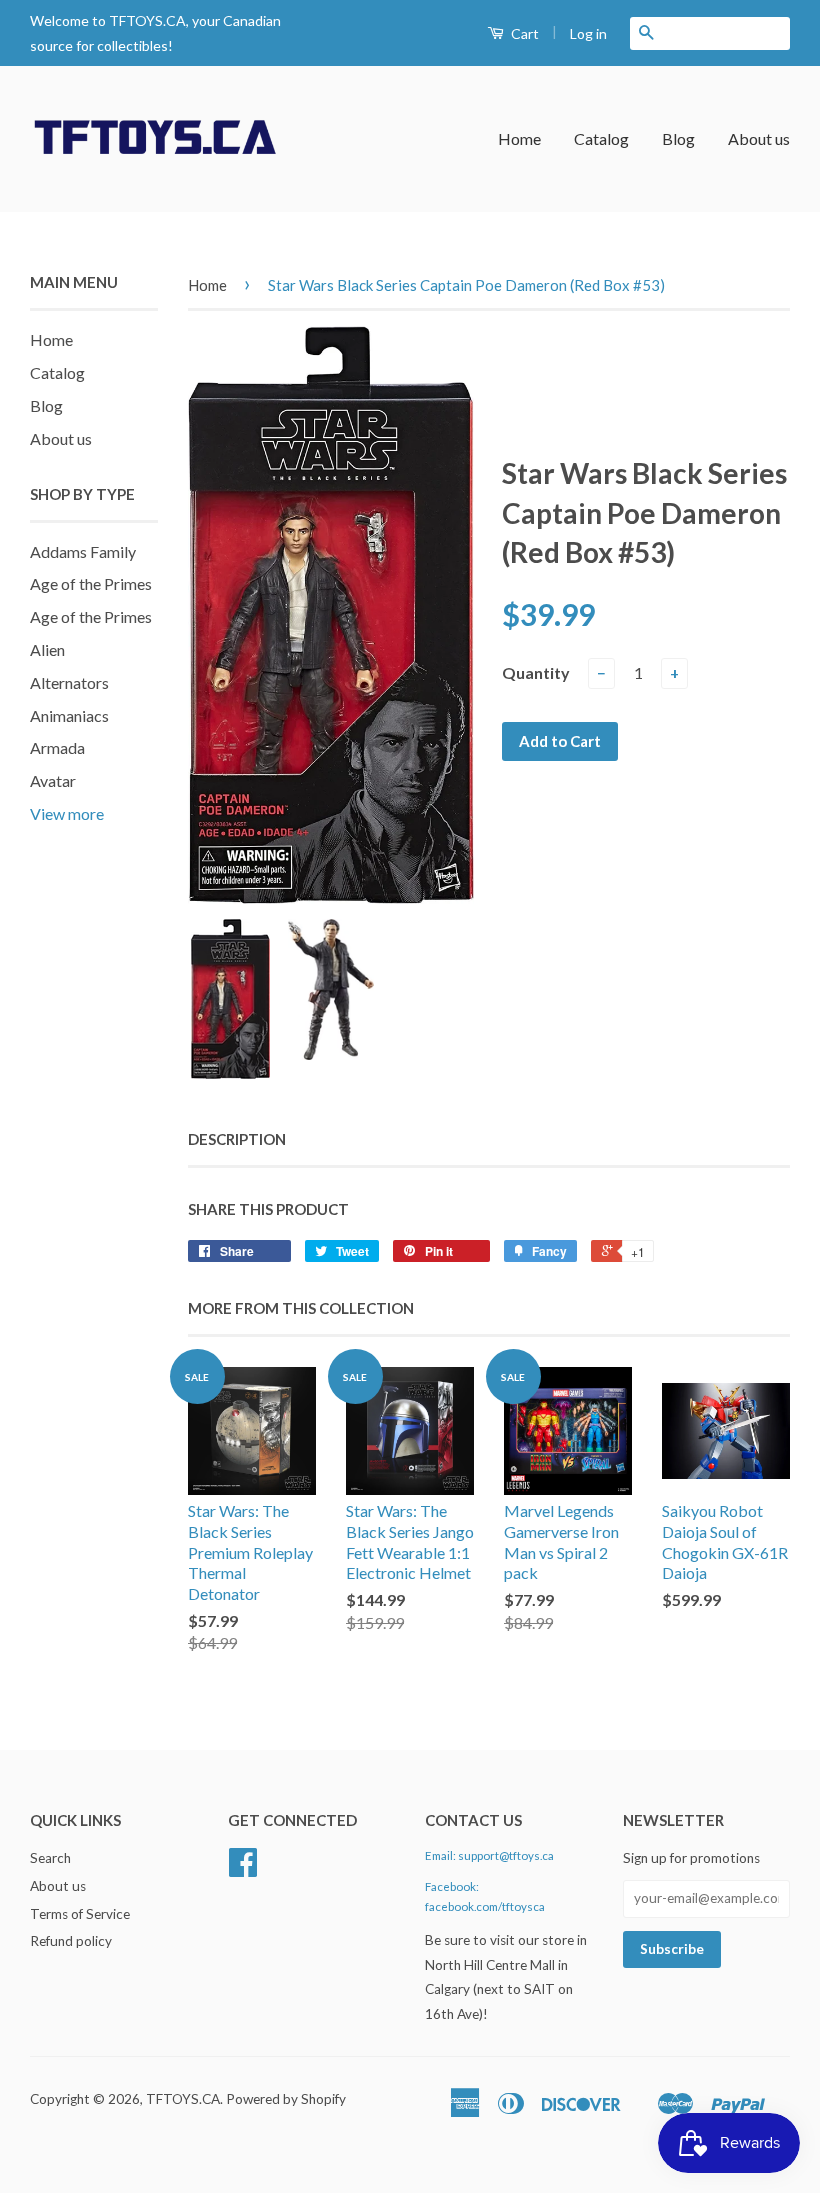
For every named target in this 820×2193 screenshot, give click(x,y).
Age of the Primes (91, 583)
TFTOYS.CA (183, 2099)
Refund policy (71, 1941)
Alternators (69, 682)
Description (237, 1139)
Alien (47, 649)
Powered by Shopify (286, 2099)
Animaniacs (69, 715)
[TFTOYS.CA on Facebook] (243, 1869)
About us (759, 138)
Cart (523, 33)
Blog (678, 138)
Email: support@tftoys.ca (489, 1855)
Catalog (601, 138)
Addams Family (83, 551)
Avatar (53, 780)
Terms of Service (80, 1914)
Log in (588, 33)
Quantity (536, 672)
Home (519, 138)
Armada (57, 747)
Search (50, 1858)
